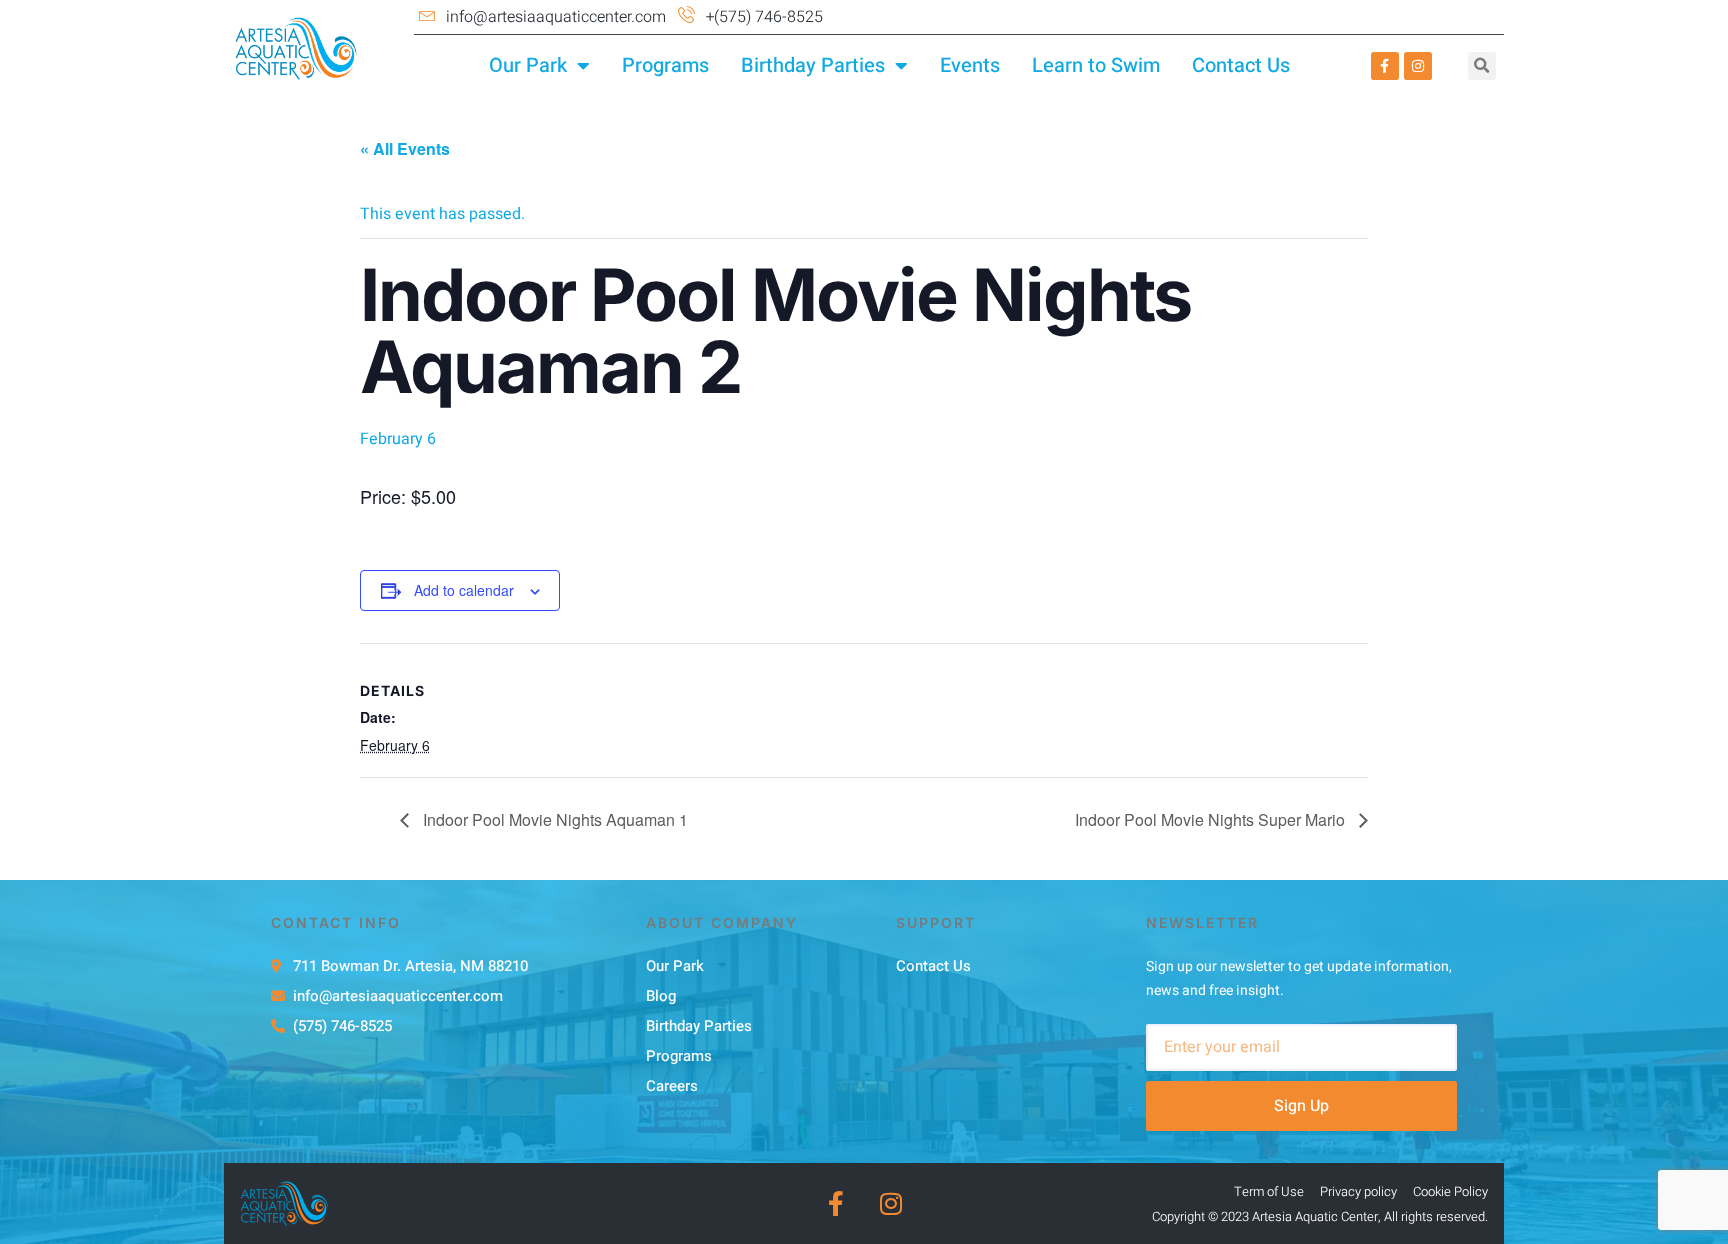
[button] (1482, 66)
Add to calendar (464, 590)
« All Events (405, 148)
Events (970, 65)
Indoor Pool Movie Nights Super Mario (1212, 819)
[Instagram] (1418, 66)
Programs (665, 65)
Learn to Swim (1096, 65)
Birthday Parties (813, 65)
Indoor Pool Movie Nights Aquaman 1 (553, 819)
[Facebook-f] (1385, 66)
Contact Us (1241, 65)
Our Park (528, 65)
